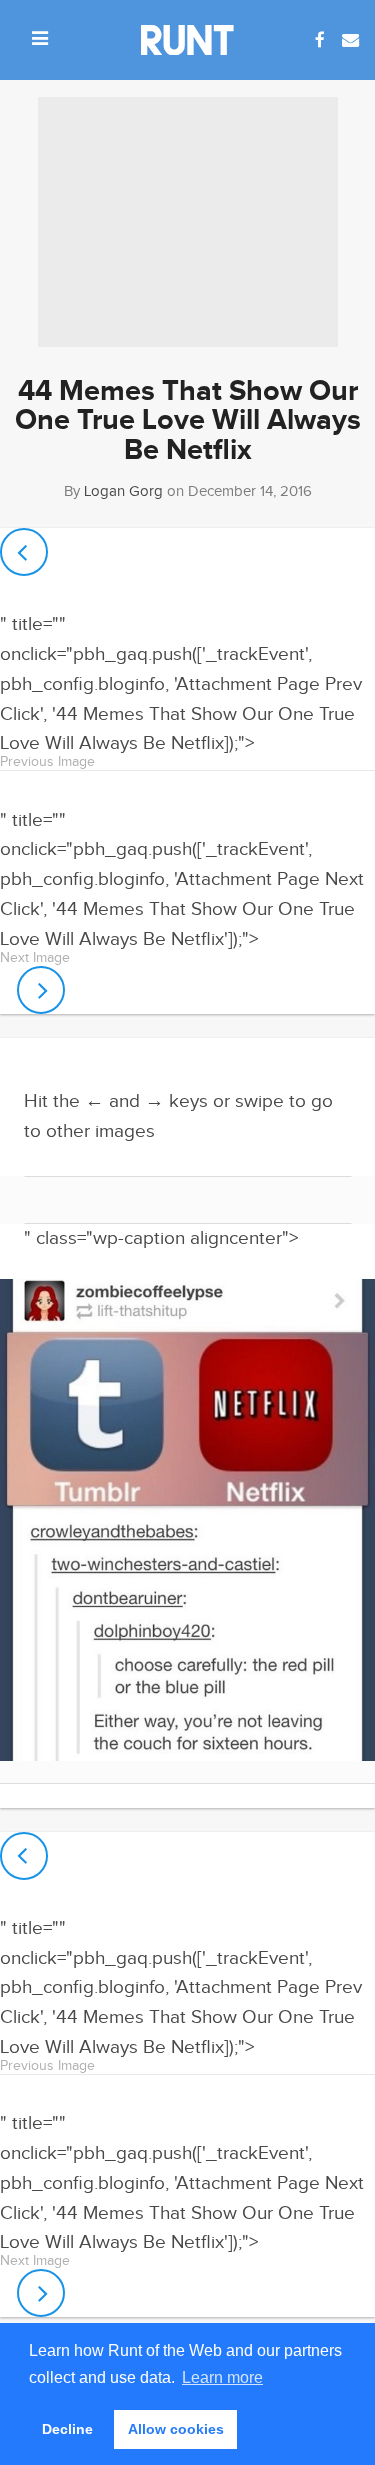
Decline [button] (67, 2429)
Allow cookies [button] (176, 2429)
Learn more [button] (222, 2377)
